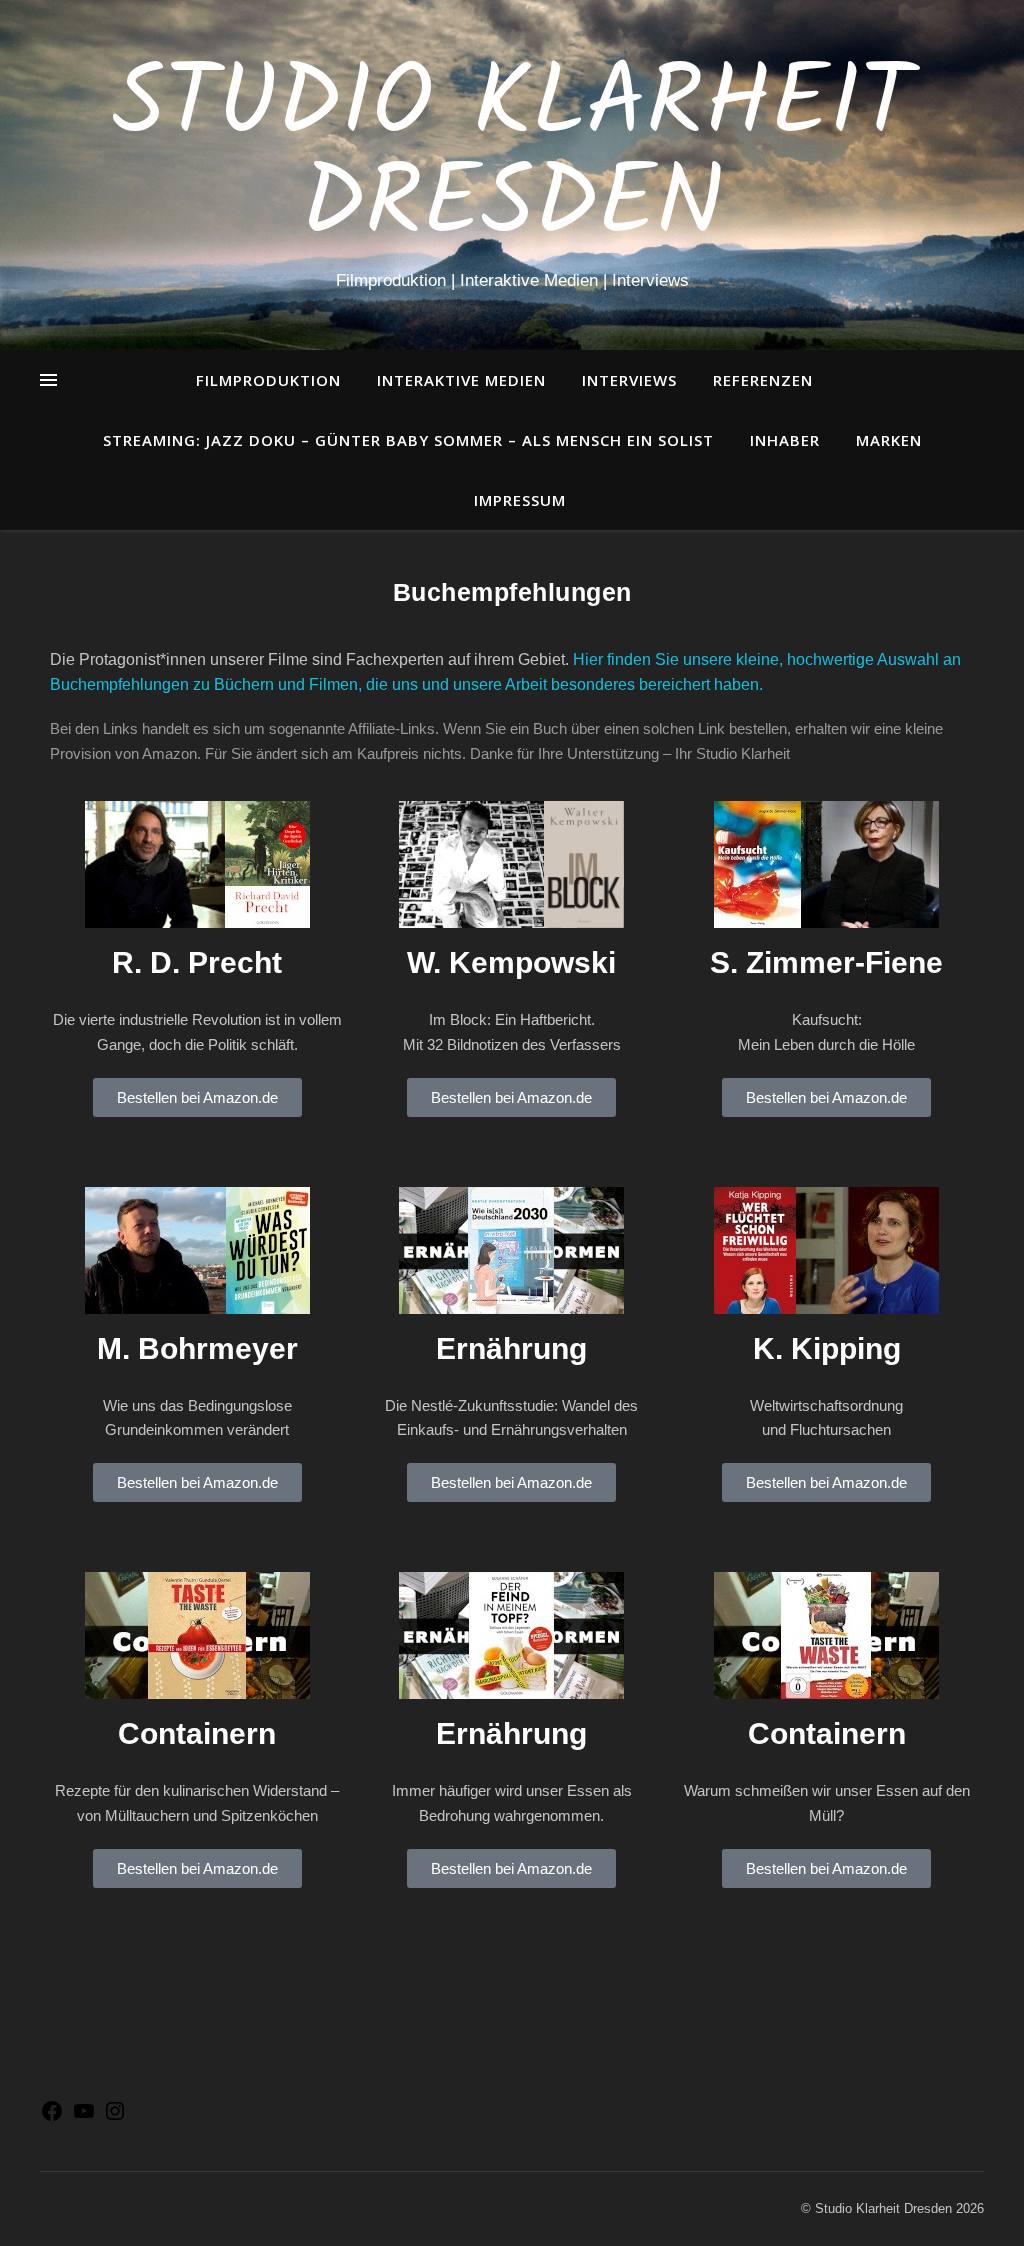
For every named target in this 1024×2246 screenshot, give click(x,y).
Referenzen (763, 380)
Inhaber (785, 440)
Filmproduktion (268, 380)
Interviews (629, 380)
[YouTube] (84, 2117)
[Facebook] (52, 2117)
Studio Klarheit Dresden (512, 157)
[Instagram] (115, 2117)
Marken (889, 440)
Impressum (520, 500)
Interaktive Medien (461, 380)
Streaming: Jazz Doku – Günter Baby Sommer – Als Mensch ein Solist (408, 440)
